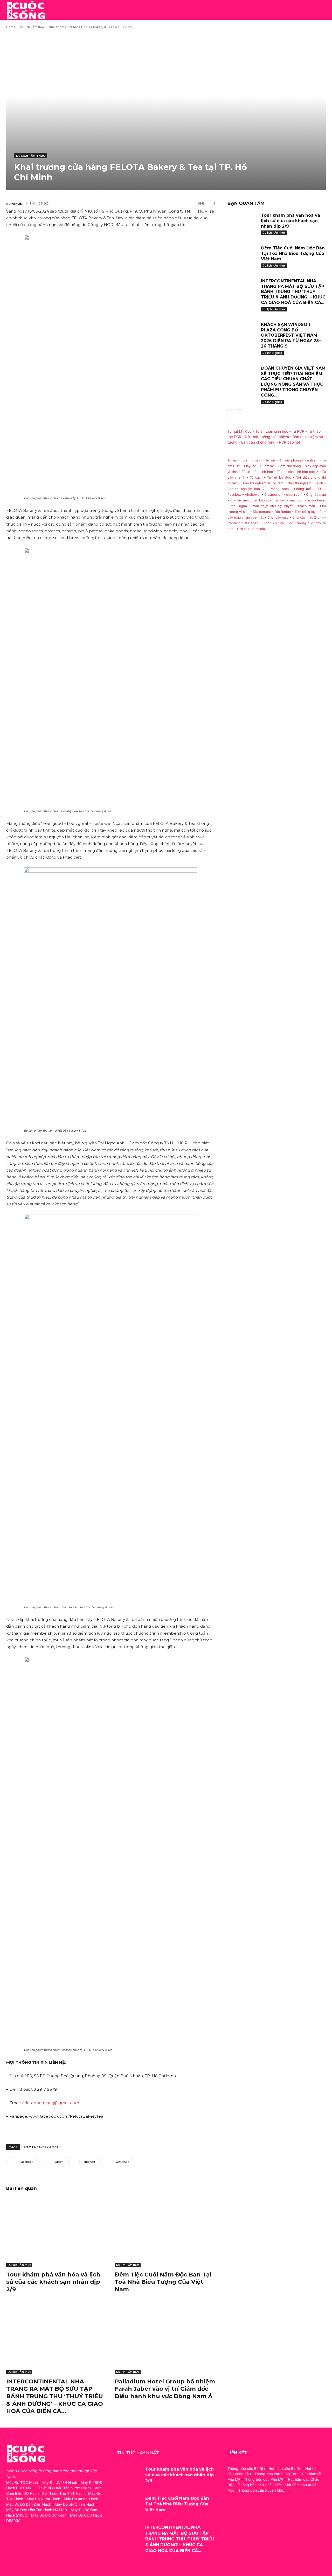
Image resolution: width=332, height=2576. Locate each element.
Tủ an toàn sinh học (272, 431)
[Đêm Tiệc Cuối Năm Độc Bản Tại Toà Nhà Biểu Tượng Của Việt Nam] (165, 2232)
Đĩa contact (262, 512)
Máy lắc (250, 466)
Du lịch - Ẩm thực (32, 27)
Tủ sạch (256, 477)
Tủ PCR (298, 431)
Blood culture (273, 523)
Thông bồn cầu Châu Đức (260, 2485)
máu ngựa (239, 506)
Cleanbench (273, 495)
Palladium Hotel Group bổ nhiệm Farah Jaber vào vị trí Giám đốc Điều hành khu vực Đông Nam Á (165, 2389)
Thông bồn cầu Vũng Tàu (276, 2474)
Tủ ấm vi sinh (251, 460)
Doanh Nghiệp (272, 353)
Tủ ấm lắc (267, 466)
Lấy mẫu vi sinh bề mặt (245, 517)
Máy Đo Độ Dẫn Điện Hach (29, 2504)
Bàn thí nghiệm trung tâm (263, 483)
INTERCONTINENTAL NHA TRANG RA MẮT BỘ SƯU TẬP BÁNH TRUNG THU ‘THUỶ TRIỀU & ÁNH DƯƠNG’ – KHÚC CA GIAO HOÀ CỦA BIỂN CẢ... (55, 2396)
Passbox (234, 495)
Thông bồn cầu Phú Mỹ (264, 2479)
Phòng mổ (302, 489)
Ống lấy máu (316, 495)
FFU (319, 489)
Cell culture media (251, 529)
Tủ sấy (271, 460)
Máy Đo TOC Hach (22, 2482)
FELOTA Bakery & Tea (41, 2147)
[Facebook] (11, 2544)
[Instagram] (22, 2544)
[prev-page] (231, 413)
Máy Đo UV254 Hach (59, 2482)
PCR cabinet (290, 442)
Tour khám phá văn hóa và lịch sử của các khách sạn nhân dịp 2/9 (53, 2282)
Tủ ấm (232, 460)
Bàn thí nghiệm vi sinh (305, 483)
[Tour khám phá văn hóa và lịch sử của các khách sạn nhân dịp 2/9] (57, 2232)
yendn (17, 204)
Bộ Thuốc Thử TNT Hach (63, 2493)
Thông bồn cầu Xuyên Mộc (261, 2490)
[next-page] (239, 413)
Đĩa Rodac (283, 512)
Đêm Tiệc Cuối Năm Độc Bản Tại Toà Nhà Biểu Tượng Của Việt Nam (163, 2282)
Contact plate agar (243, 523)
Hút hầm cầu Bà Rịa (285, 2468)
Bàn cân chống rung (258, 442)
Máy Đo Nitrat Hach (43, 2499)
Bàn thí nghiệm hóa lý (246, 489)
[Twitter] (34, 2544)
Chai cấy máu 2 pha (308, 517)
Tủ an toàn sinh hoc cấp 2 (297, 472)
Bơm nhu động (290, 466)
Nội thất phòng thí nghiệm (267, 437)
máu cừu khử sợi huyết (308, 500)
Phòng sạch (279, 489)
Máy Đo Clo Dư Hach (49, 2515)
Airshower (253, 495)
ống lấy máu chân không (250, 500)
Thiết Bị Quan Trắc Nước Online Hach (70, 2488)
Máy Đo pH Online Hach (75, 2504)
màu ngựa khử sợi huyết (273, 506)
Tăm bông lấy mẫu (309, 512)
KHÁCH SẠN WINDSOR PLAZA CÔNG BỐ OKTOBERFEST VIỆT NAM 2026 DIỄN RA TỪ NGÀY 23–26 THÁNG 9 (291, 335)
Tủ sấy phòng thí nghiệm (299, 460)
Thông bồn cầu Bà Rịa (246, 2468)
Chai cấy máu (278, 517)
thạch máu (306, 506)
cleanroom (294, 495)
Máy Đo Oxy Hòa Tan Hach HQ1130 (37, 2510)
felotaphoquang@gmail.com (51, 2103)
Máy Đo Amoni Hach (81, 2499)
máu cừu (279, 500)
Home (11, 27)
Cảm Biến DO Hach (22, 2493)
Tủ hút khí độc (240, 431)
